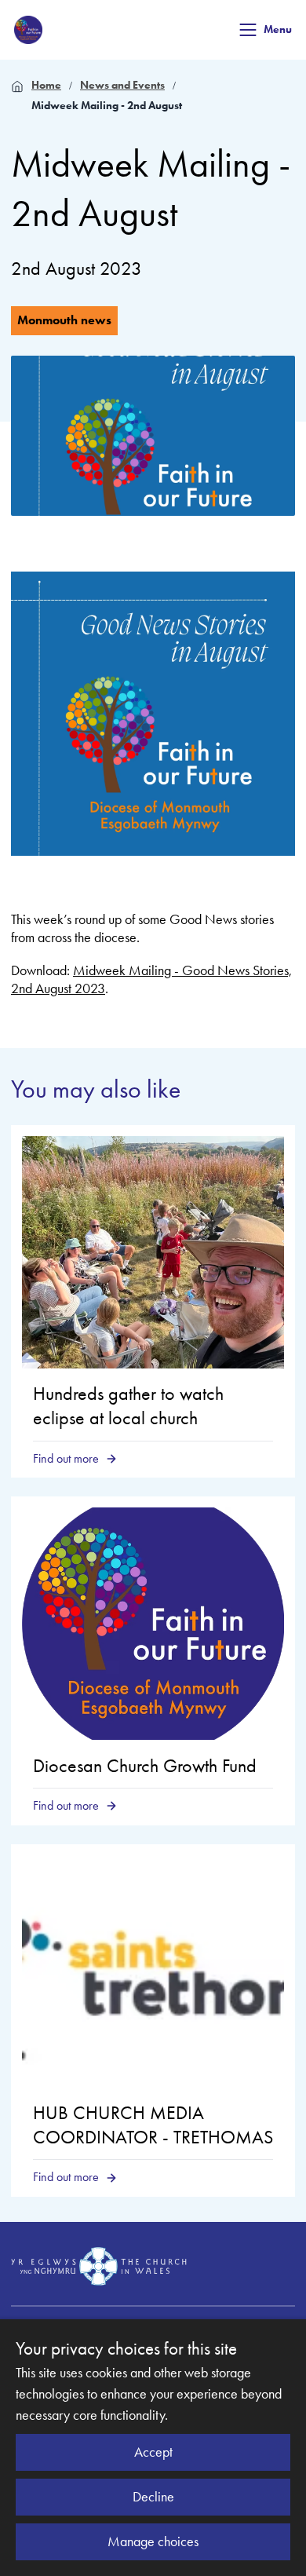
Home (46, 85)
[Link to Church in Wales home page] (99, 2267)
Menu (278, 29)
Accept (153, 2452)
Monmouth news (64, 320)
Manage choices (153, 2541)
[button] (248, 30)
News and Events (122, 85)
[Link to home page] (28, 30)
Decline (153, 2497)
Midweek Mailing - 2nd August (107, 106)
